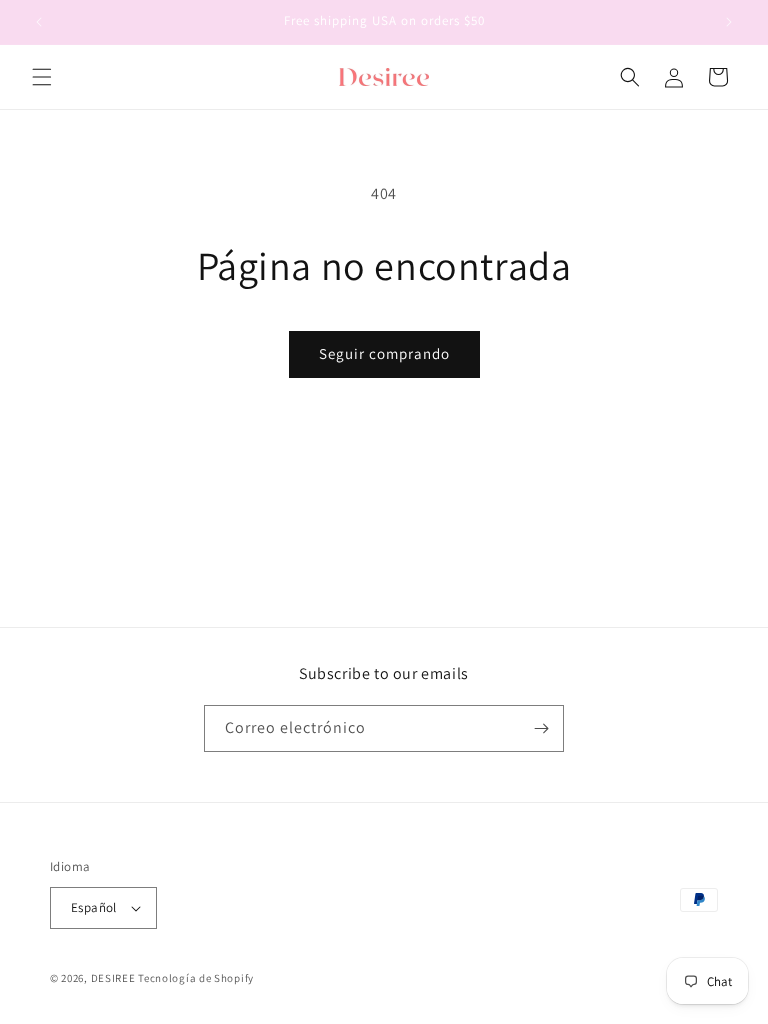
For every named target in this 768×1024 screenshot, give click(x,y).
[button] (42, 77)
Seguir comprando (384, 353)
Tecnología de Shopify (196, 978)
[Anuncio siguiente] (729, 22)
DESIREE (113, 978)
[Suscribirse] (541, 728)
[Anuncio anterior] (39, 22)
